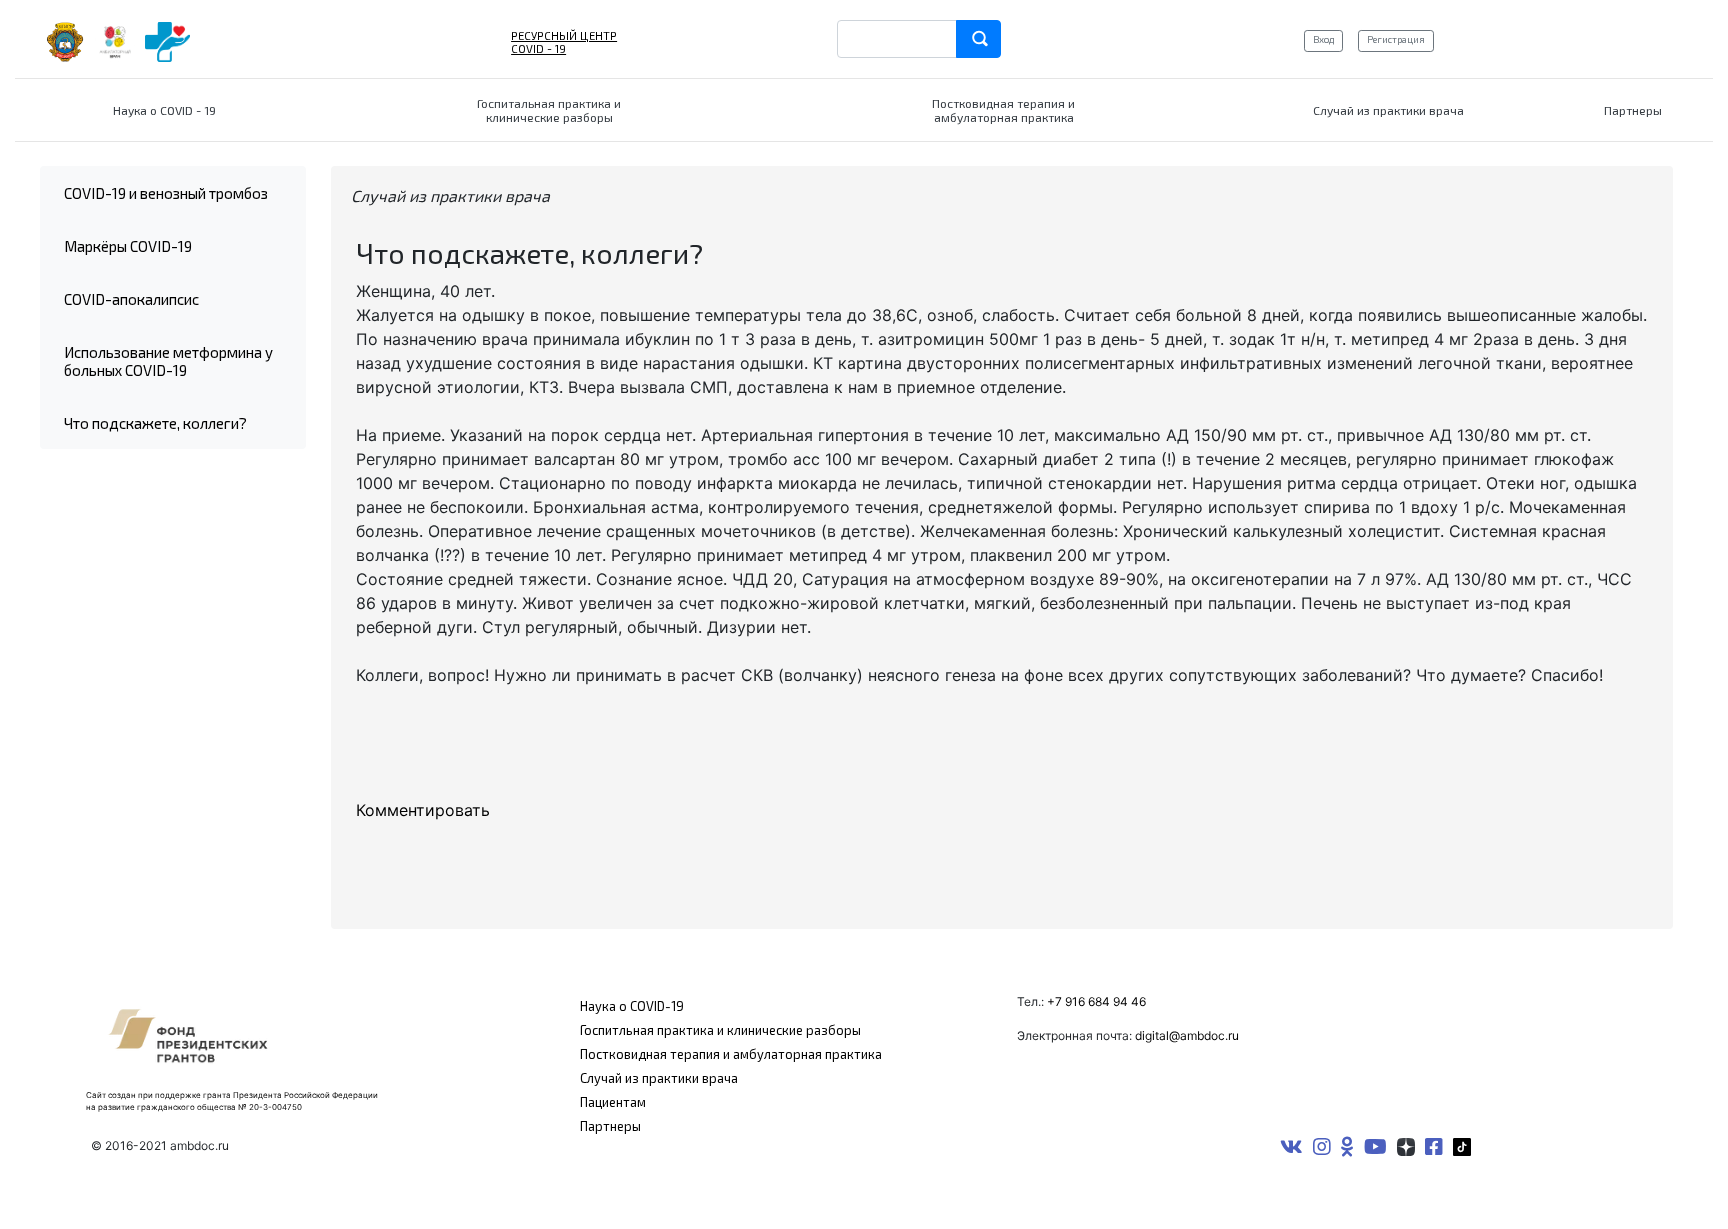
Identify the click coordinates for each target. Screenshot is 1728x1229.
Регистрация (1396, 39)
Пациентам (613, 1102)
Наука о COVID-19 (632, 1006)
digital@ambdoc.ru (1187, 1035)
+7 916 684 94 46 (1096, 1001)
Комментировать (423, 810)
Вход (1323, 39)
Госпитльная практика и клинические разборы (720, 1030)
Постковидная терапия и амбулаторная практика (731, 1054)
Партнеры (610, 1126)
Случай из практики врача (659, 1078)
